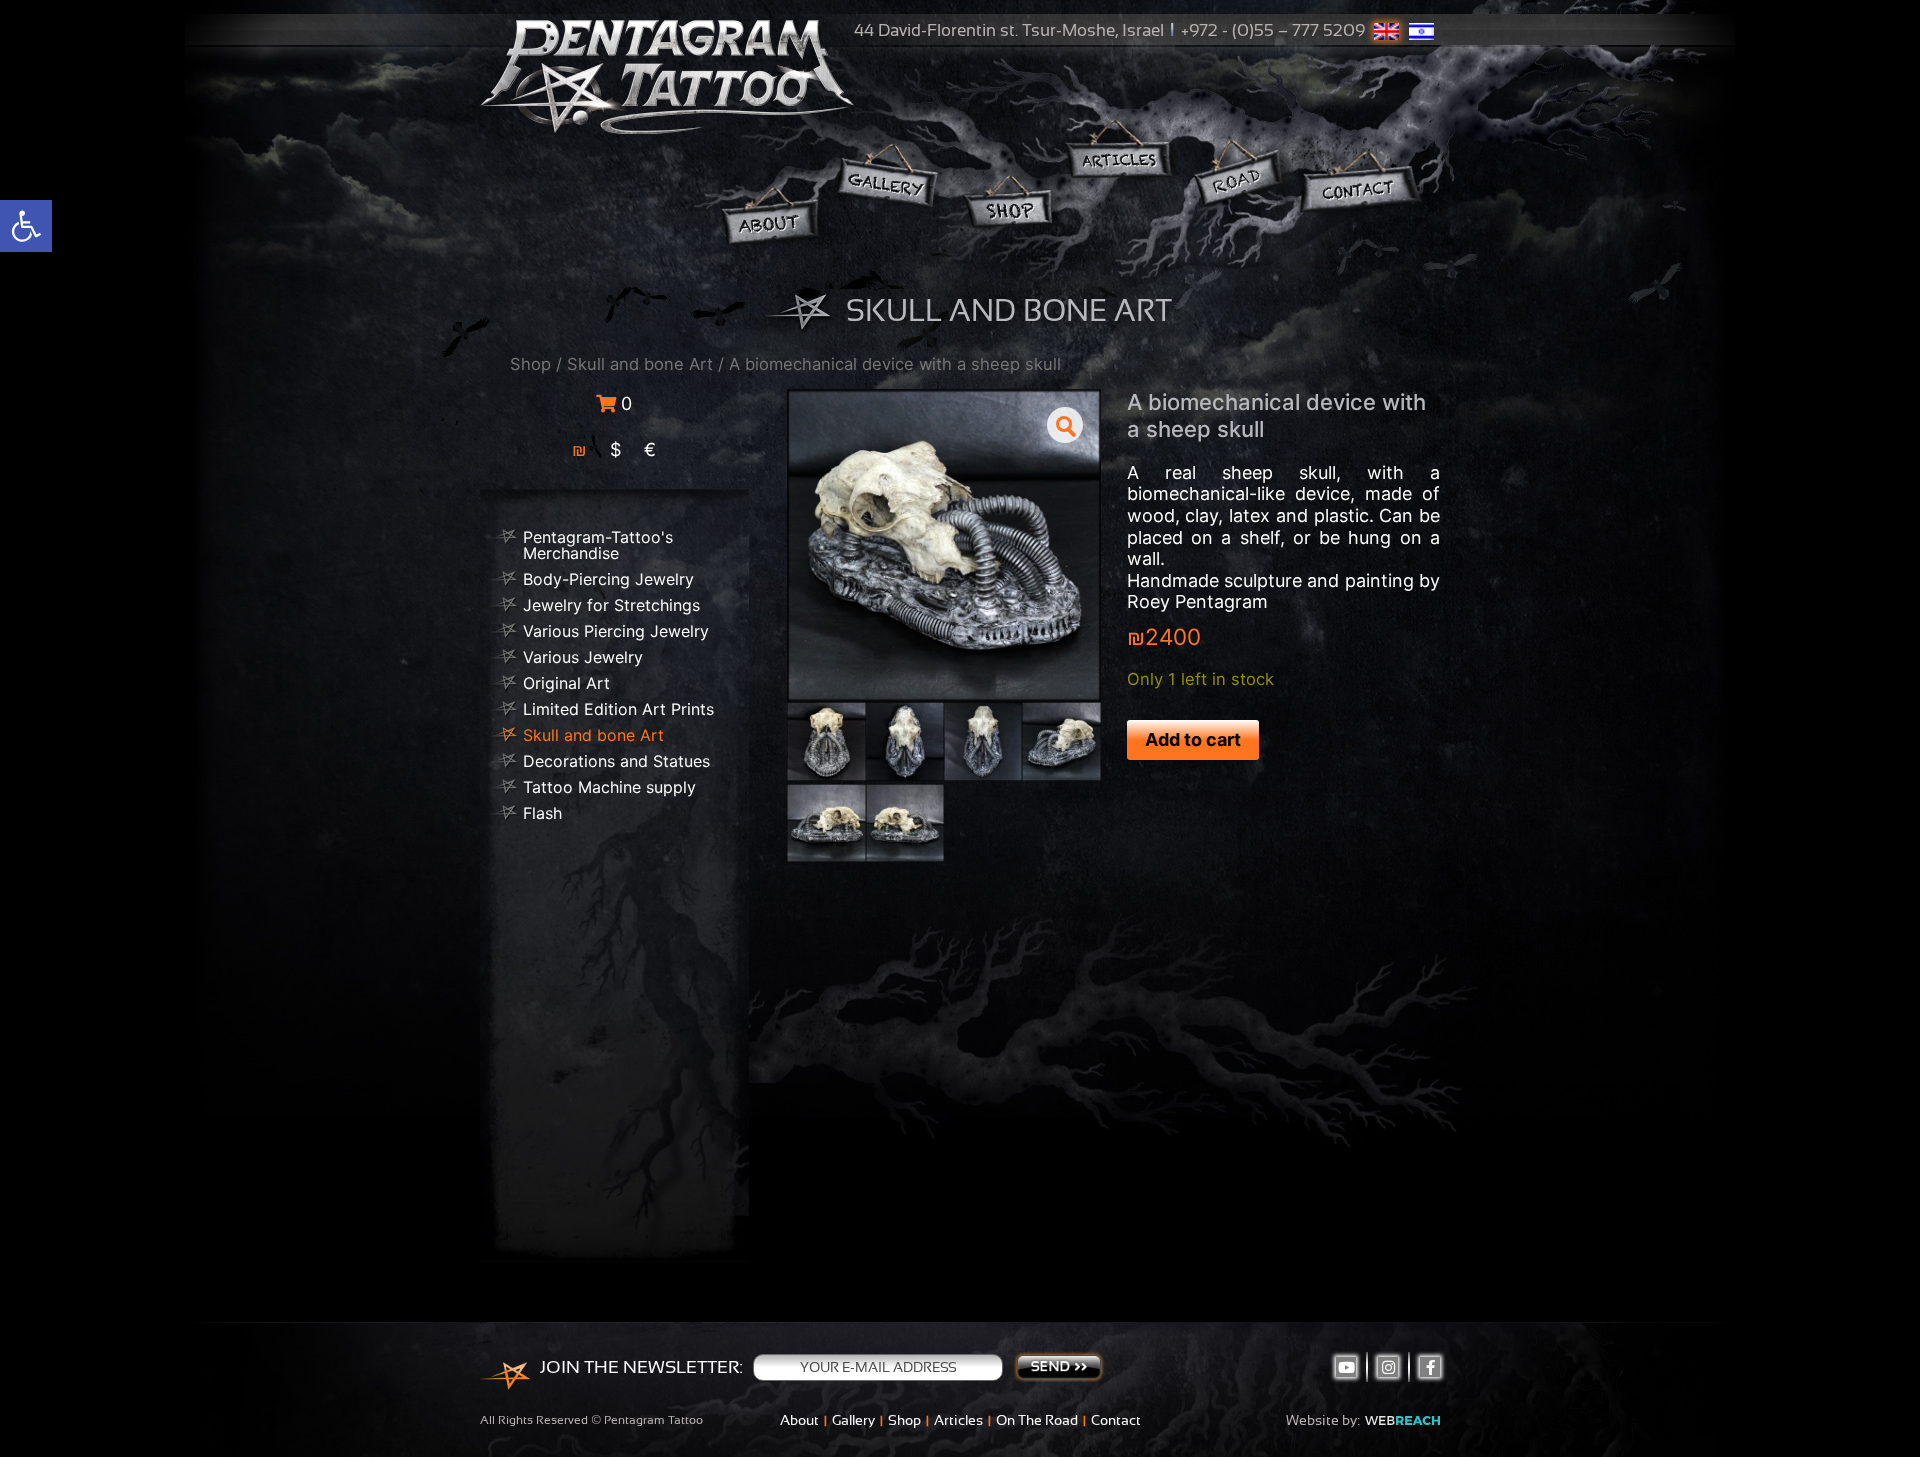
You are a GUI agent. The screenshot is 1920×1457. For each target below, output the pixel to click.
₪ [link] (579, 449)
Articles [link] (958, 1420)
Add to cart (1193, 739)
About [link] (799, 1420)
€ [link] (650, 449)
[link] (26, 226)
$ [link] (615, 449)
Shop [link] (530, 364)
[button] (1065, 425)
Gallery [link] (853, 1420)
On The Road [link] (1037, 1420)
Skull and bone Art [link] (640, 364)
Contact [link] (1116, 1420)
